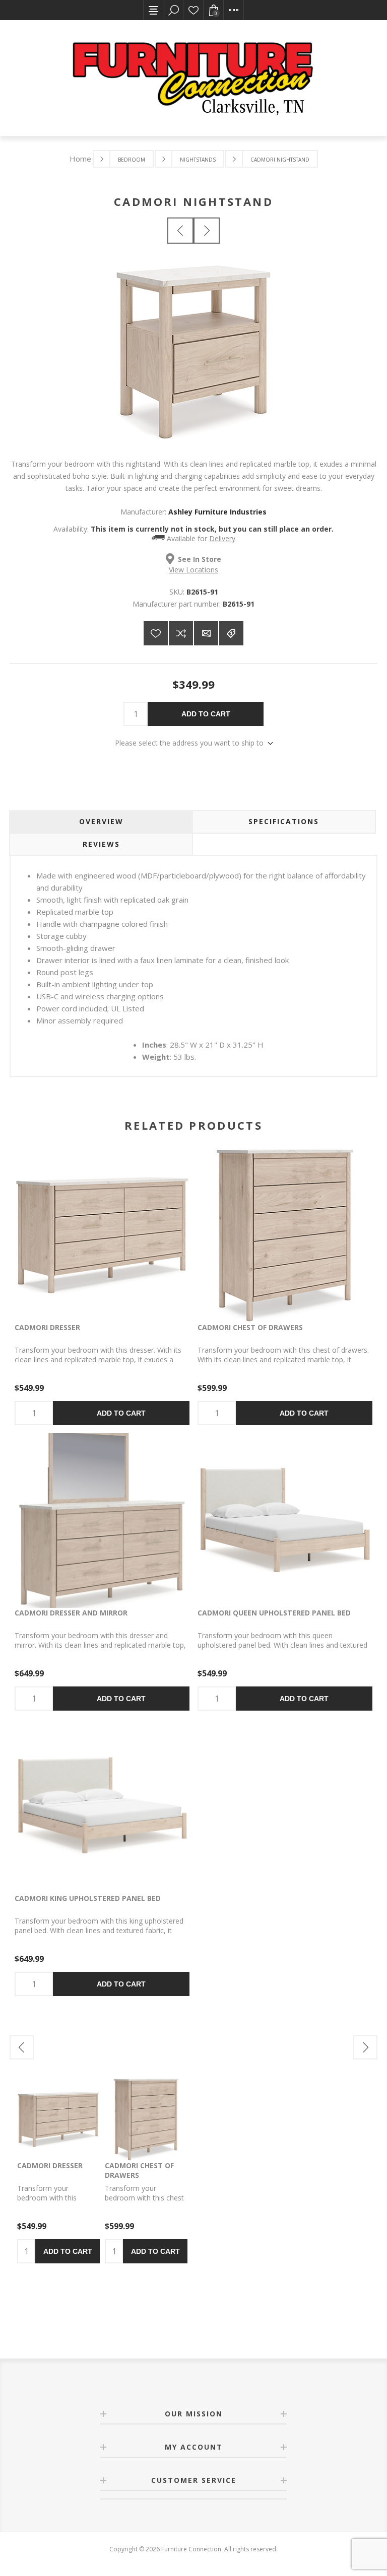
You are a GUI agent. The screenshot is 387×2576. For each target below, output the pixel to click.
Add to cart (206, 714)
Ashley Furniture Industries (217, 512)
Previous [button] (22, 2047)
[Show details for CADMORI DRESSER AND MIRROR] (102, 1521)
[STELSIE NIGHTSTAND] (180, 231)
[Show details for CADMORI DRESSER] (102, 1235)
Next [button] (365, 2047)
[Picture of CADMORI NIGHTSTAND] (193, 437)
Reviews (101, 844)
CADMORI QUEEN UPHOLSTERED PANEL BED (274, 1613)
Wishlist (193, 10)
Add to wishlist (156, 633)
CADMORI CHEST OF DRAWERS (250, 1327)
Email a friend (206, 633)
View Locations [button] (193, 570)
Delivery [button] (222, 538)
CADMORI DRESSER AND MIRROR (71, 1613)
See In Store (200, 559)
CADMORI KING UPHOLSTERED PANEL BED (88, 1898)
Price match (231, 633)
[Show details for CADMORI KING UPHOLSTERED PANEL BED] (102, 1806)
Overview (101, 821)
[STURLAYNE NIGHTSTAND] (207, 231)
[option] (58, 2171)
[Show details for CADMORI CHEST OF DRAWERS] (285, 1235)
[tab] (101, 822)
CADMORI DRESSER (47, 1327)
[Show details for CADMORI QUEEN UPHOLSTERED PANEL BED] (285, 1521)
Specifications (284, 821)
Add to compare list (181, 633)
